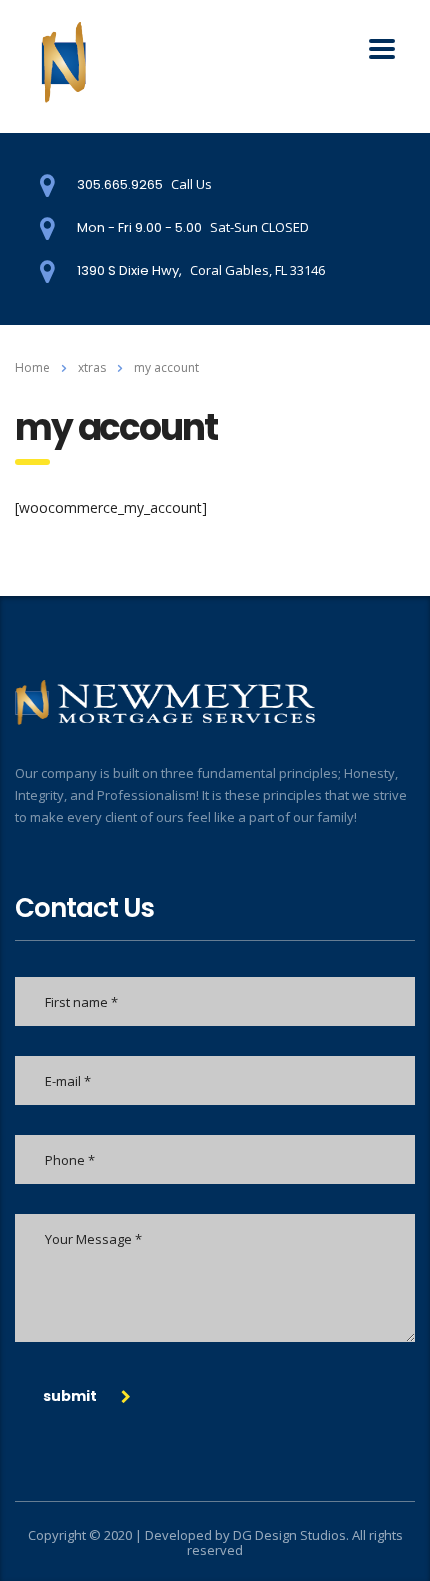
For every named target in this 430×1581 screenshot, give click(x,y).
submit (70, 1396)
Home (32, 367)
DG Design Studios (289, 1535)
